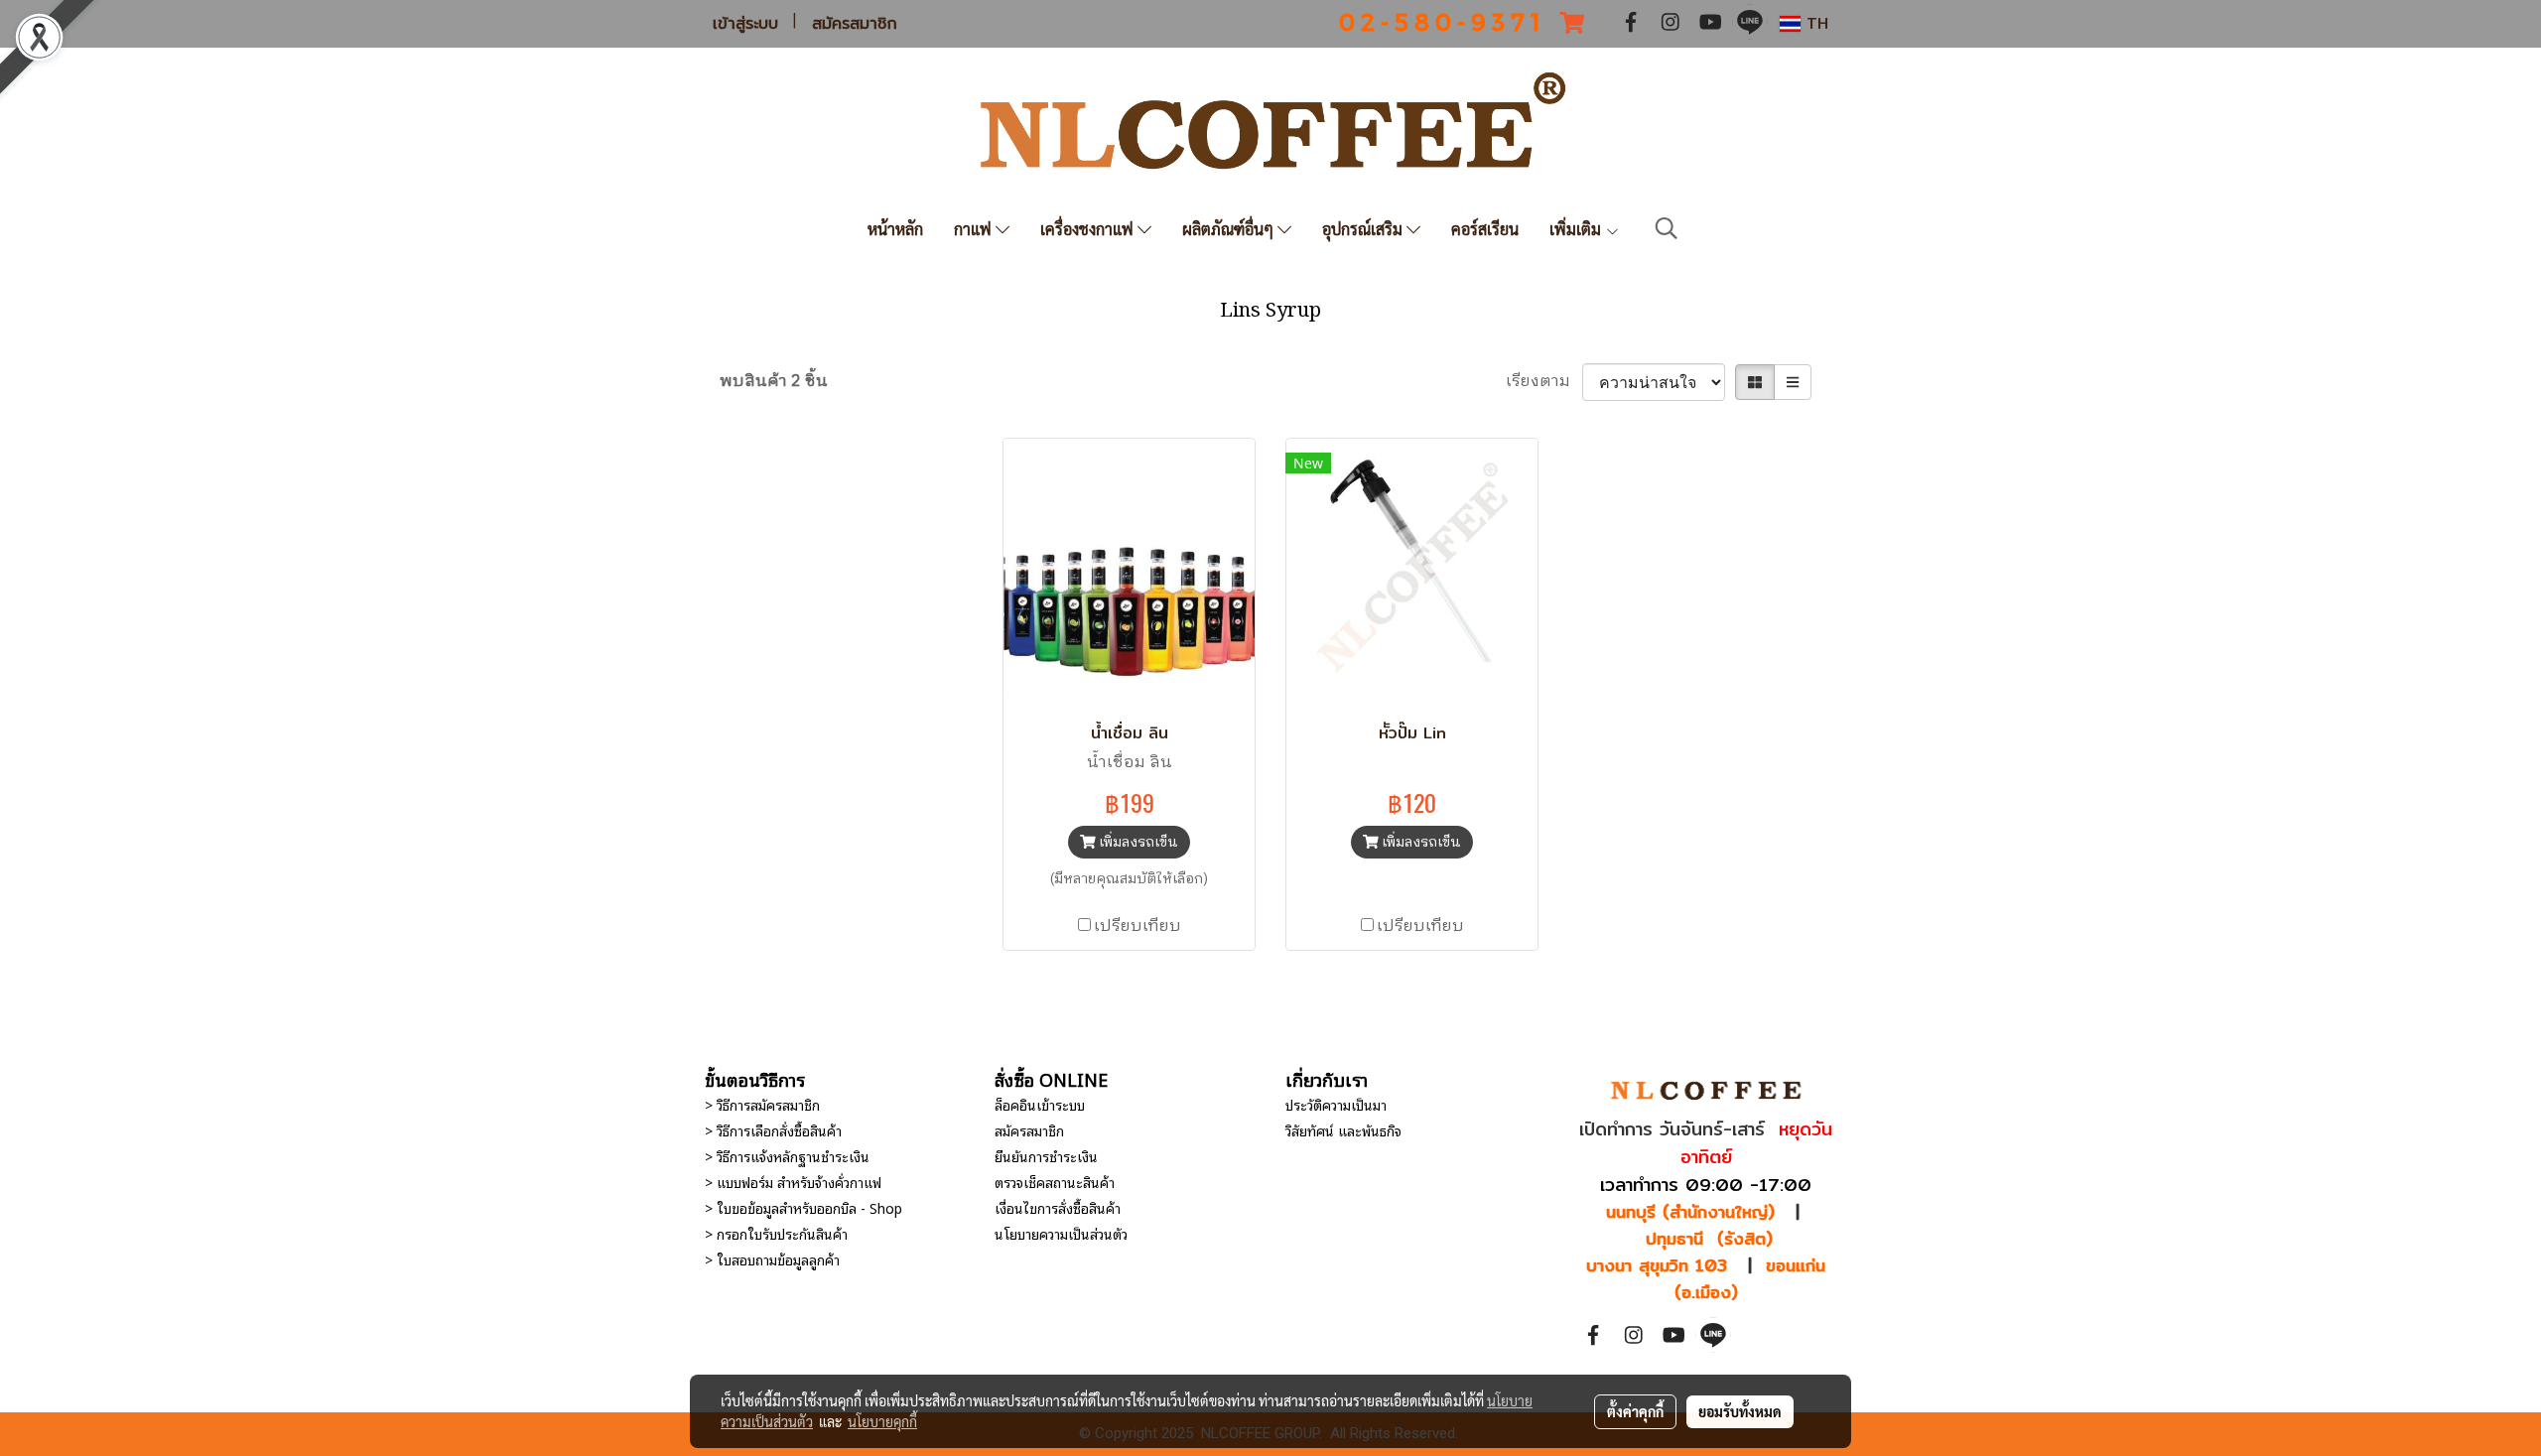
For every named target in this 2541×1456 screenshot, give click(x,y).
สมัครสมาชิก (855, 24)
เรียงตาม (1544, 382)
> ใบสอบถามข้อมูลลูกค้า (772, 1259)
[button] (1667, 229)
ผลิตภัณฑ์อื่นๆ (1230, 229)
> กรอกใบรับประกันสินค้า (776, 1233)
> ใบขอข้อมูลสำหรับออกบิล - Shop (803, 1207)
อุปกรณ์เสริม (1364, 229)
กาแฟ (975, 229)
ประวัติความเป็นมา (1336, 1104)
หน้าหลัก (895, 229)
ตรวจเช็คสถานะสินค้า (1055, 1182)
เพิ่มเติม (1577, 229)
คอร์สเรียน (1485, 229)
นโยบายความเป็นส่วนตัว (1061, 1233)
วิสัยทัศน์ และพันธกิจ (1343, 1130)
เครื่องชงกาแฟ (1089, 229)
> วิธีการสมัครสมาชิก (762, 1104)
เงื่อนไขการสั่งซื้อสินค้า (1058, 1207)
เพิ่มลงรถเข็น (1137, 842)
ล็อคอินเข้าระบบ (1040, 1104)
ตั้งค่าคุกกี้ (1635, 1411)
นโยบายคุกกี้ (882, 1421)
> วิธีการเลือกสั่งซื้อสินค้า (773, 1130)
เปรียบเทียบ (1137, 927)
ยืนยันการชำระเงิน (1046, 1156)
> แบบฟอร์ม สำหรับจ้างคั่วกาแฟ (793, 1182)
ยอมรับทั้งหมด (1740, 1411)
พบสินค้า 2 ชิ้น (774, 382)
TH (1814, 23)
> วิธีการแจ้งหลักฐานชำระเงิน (787, 1156)
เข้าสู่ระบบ (745, 24)
